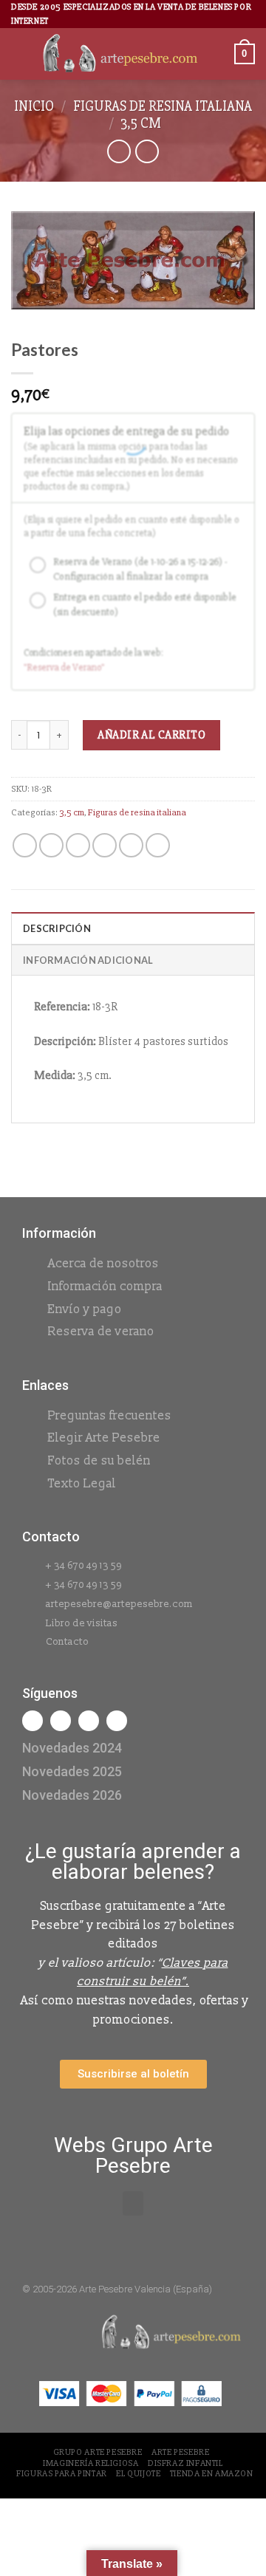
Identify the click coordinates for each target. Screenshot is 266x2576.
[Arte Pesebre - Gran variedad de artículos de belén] (120, 54)
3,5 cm (141, 123)
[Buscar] (218, 54)
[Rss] (89, 1721)
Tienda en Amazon (212, 2474)
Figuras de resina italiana (163, 106)
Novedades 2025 (72, 1771)
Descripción (57, 928)
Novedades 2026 (72, 1795)
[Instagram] (61, 1721)
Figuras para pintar (62, 2474)
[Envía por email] (105, 845)
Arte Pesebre (180, 2452)
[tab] (133, 928)
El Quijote (138, 2474)
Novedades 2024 (72, 1748)
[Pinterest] (117, 1721)
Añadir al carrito (151, 735)
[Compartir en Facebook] (51, 845)
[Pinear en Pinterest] (131, 845)
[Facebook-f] (33, 1721)
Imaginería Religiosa (91, 2463)
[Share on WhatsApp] (25, 845)
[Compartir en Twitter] (78, 845)
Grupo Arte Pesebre (98, 2452)
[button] (133, 2203)
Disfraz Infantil (185, 2463)
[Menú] (20, 54)
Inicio (34, 106)
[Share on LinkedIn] (158, 845)
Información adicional (88, 960)
